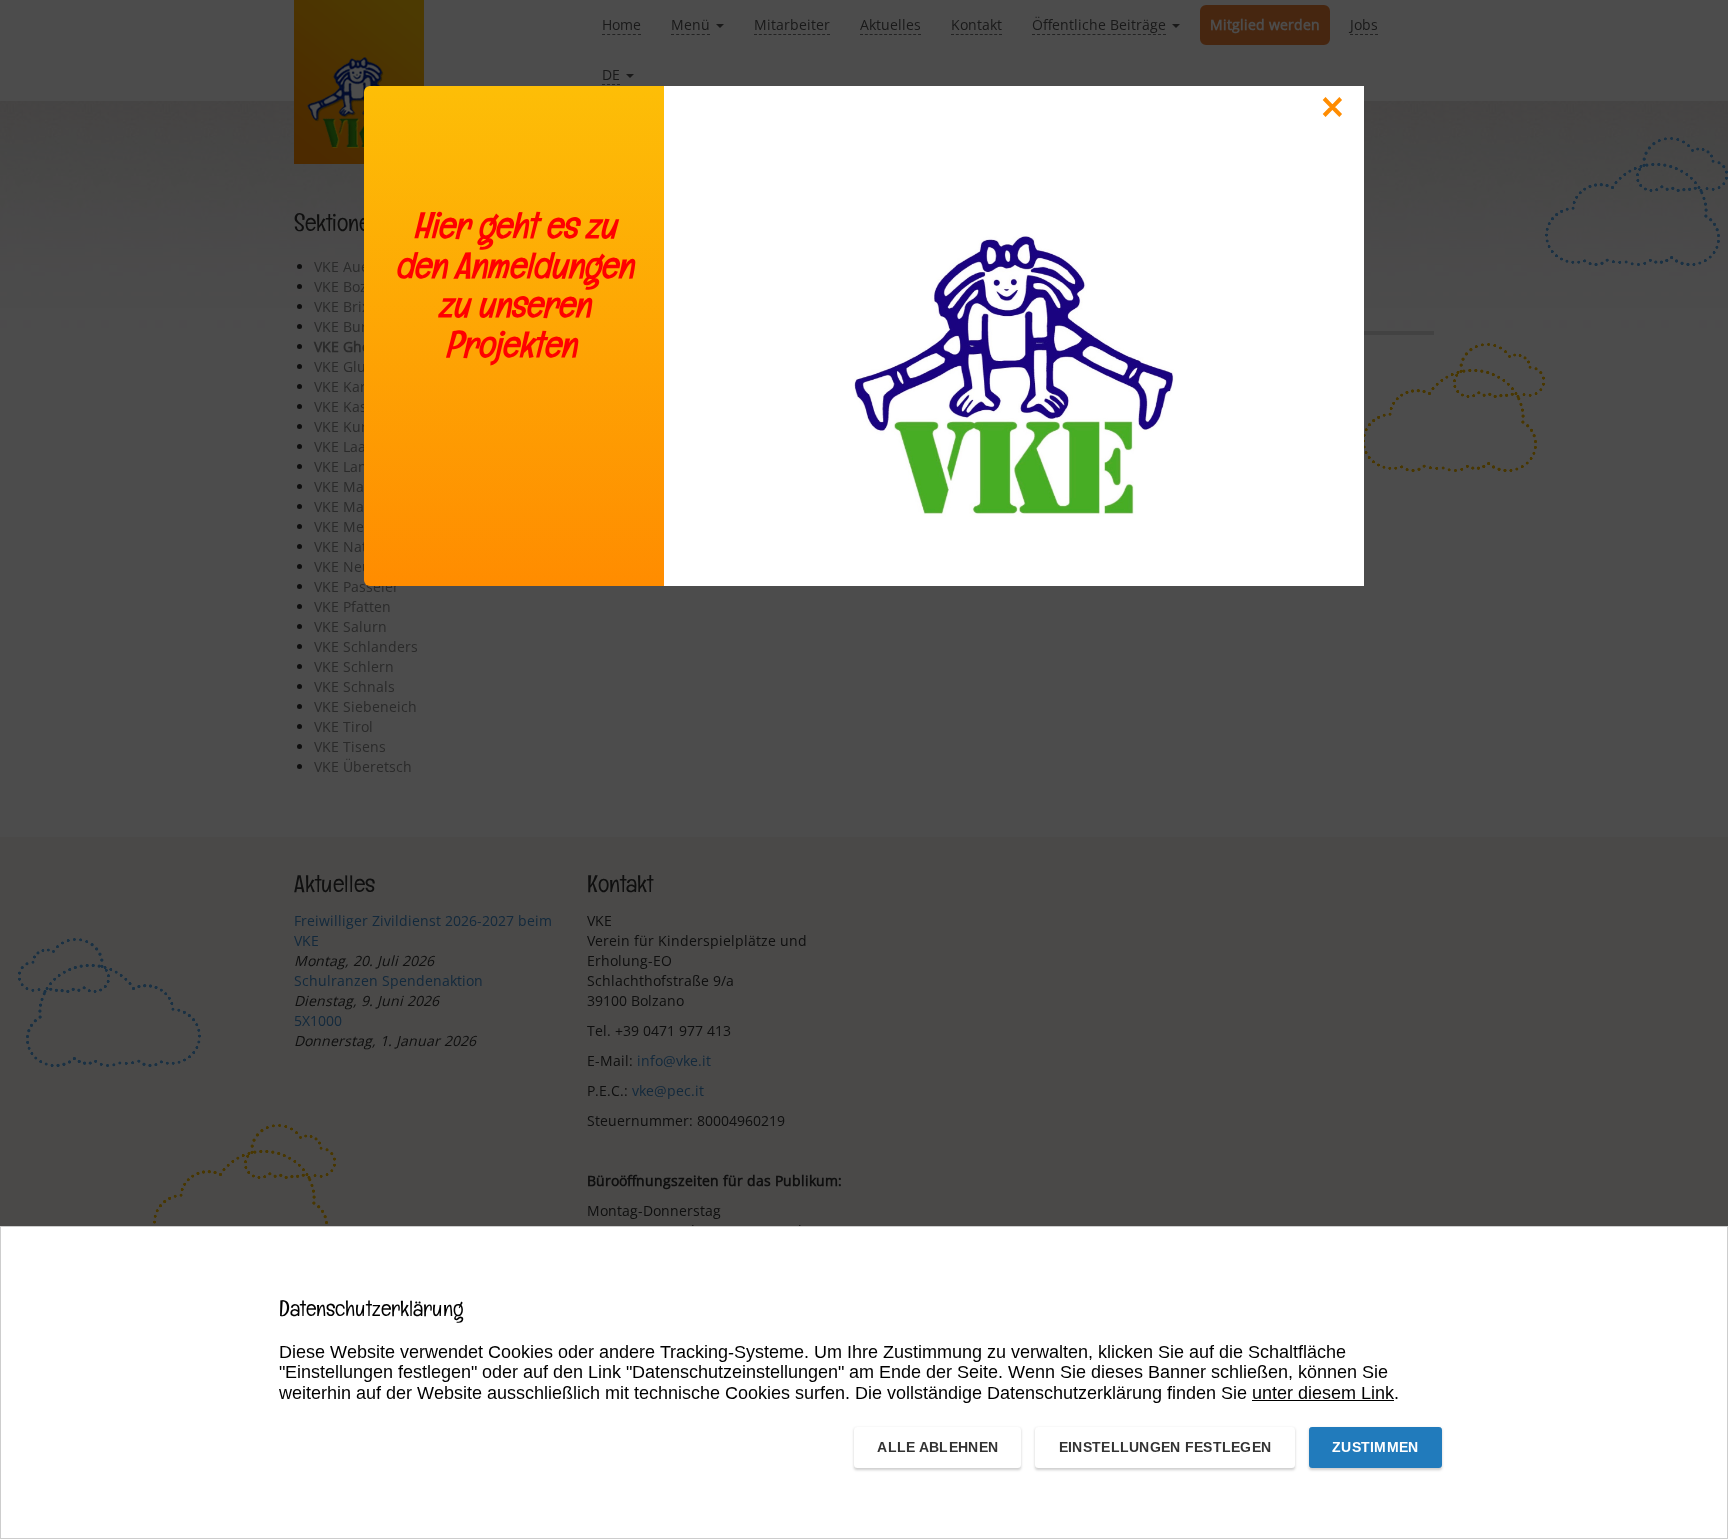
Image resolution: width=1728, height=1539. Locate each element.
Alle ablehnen (937, 1447)
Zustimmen (1375, 1447)
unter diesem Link (1323, 1393)
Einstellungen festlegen (1165, 1447)
